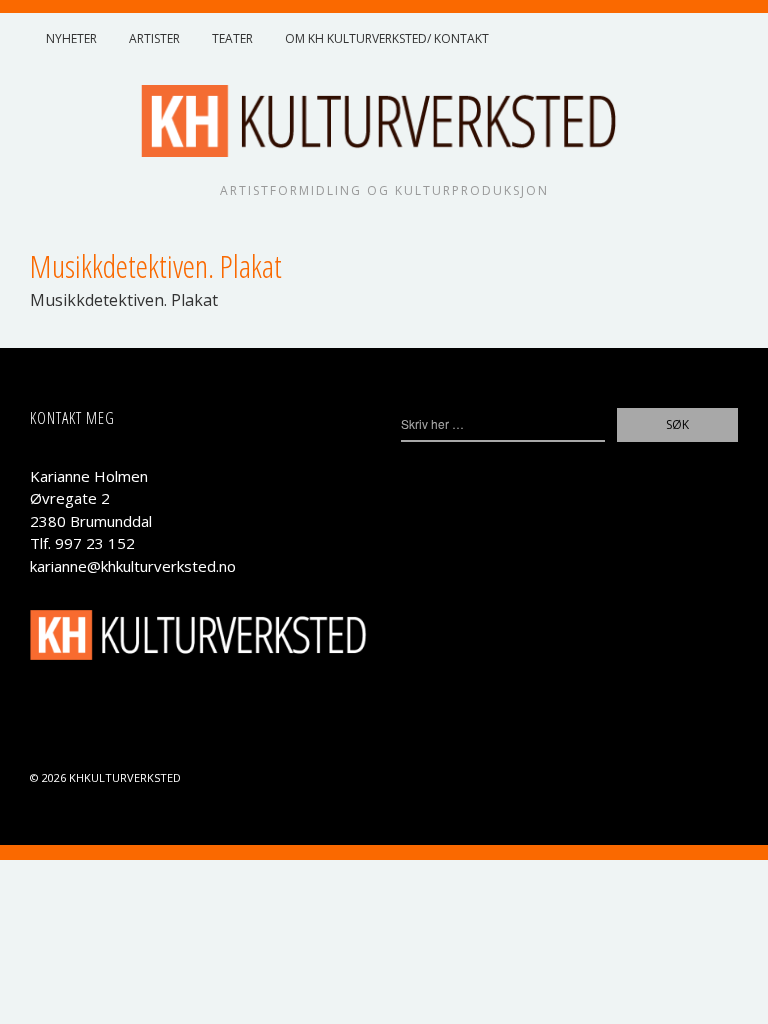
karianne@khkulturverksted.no (133, 566)
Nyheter (71, 38)
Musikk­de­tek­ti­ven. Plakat (124, 300)
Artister (154, 38)
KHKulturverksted (125, 777)
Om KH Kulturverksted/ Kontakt (387, 38)
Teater (232, 38)
